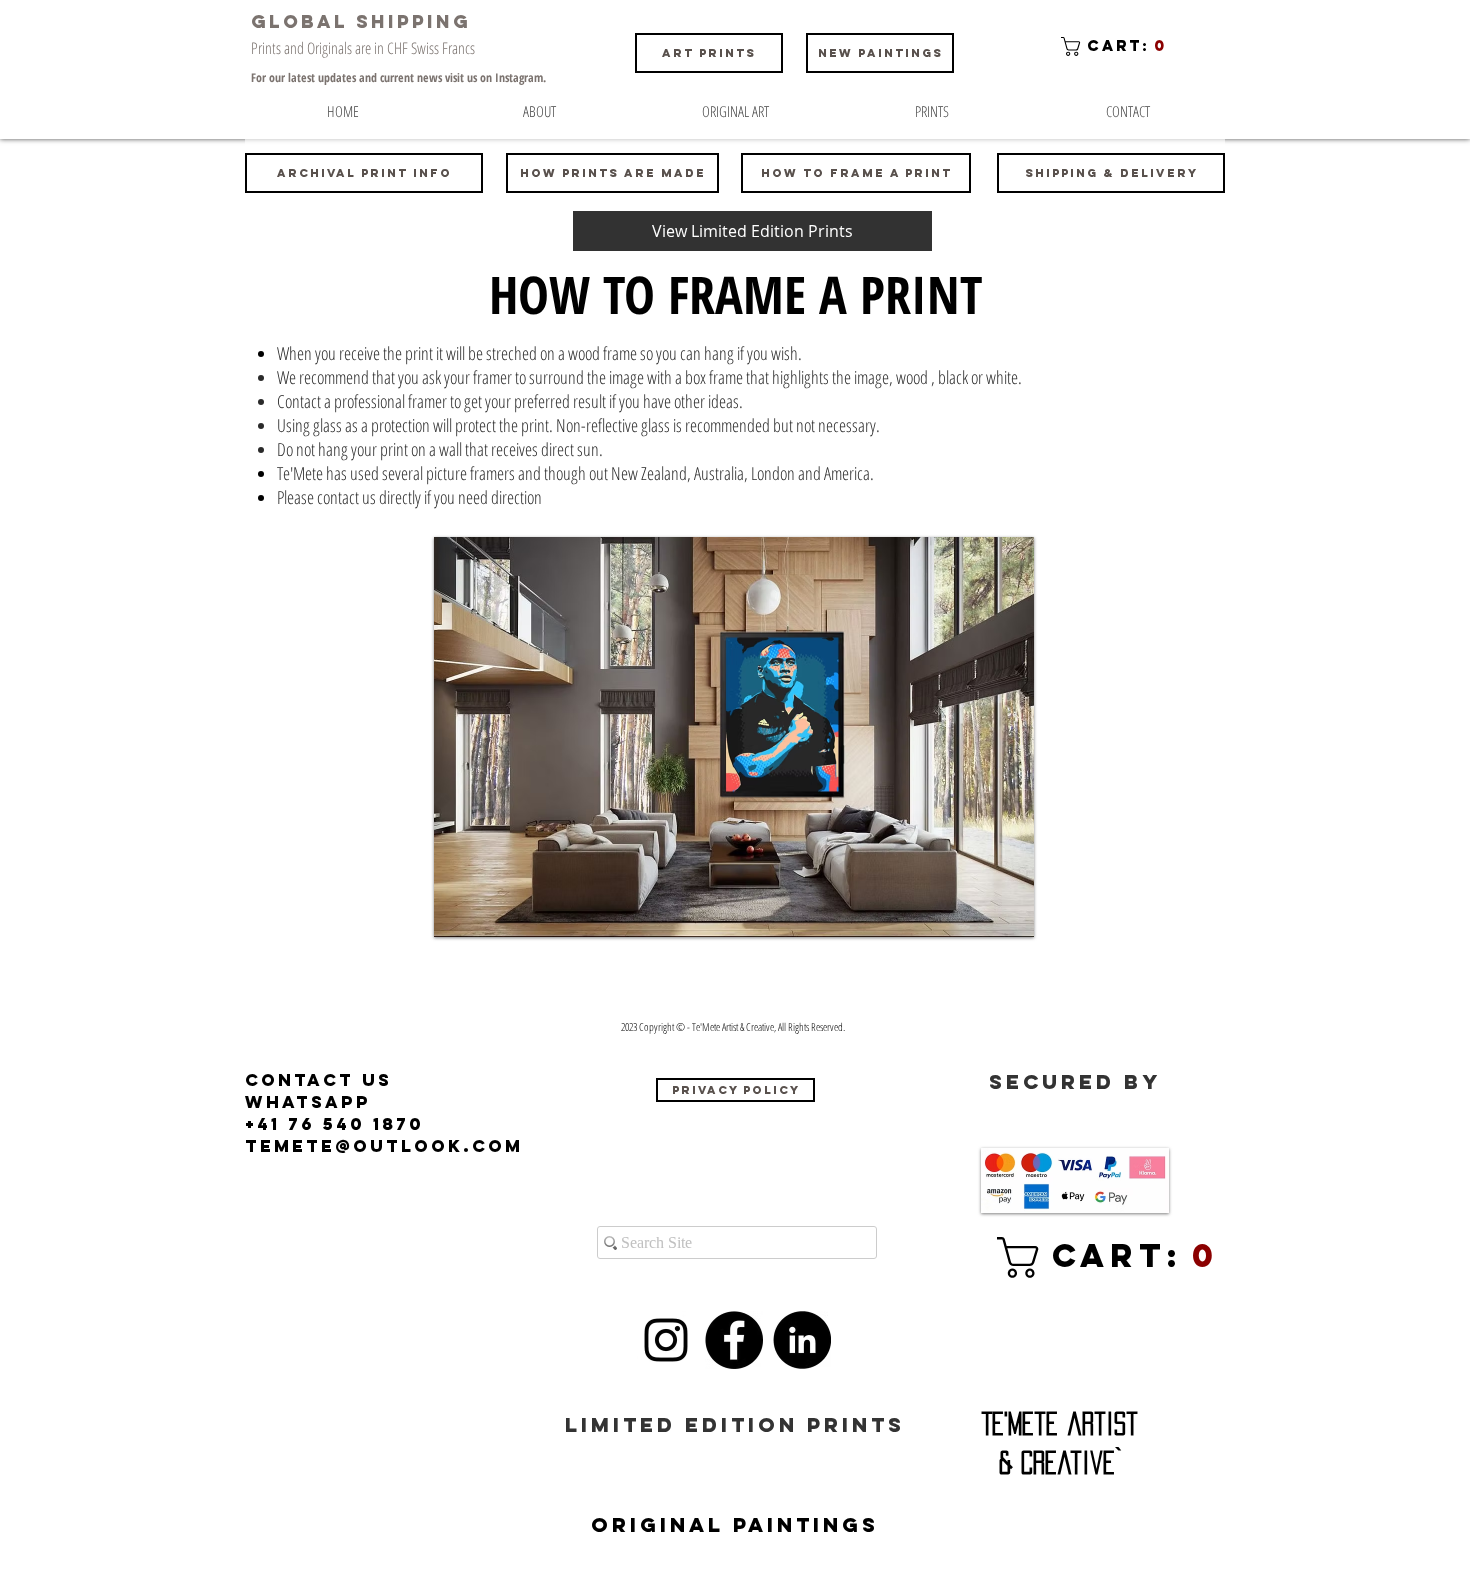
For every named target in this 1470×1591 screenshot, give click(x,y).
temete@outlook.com (384, 1146)
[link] (1079, 1257)
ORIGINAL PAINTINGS (735, 1524)
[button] (1117, 46)
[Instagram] (666, 1340)
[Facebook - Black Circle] (734, 1340)
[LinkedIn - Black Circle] (802, 1340)
